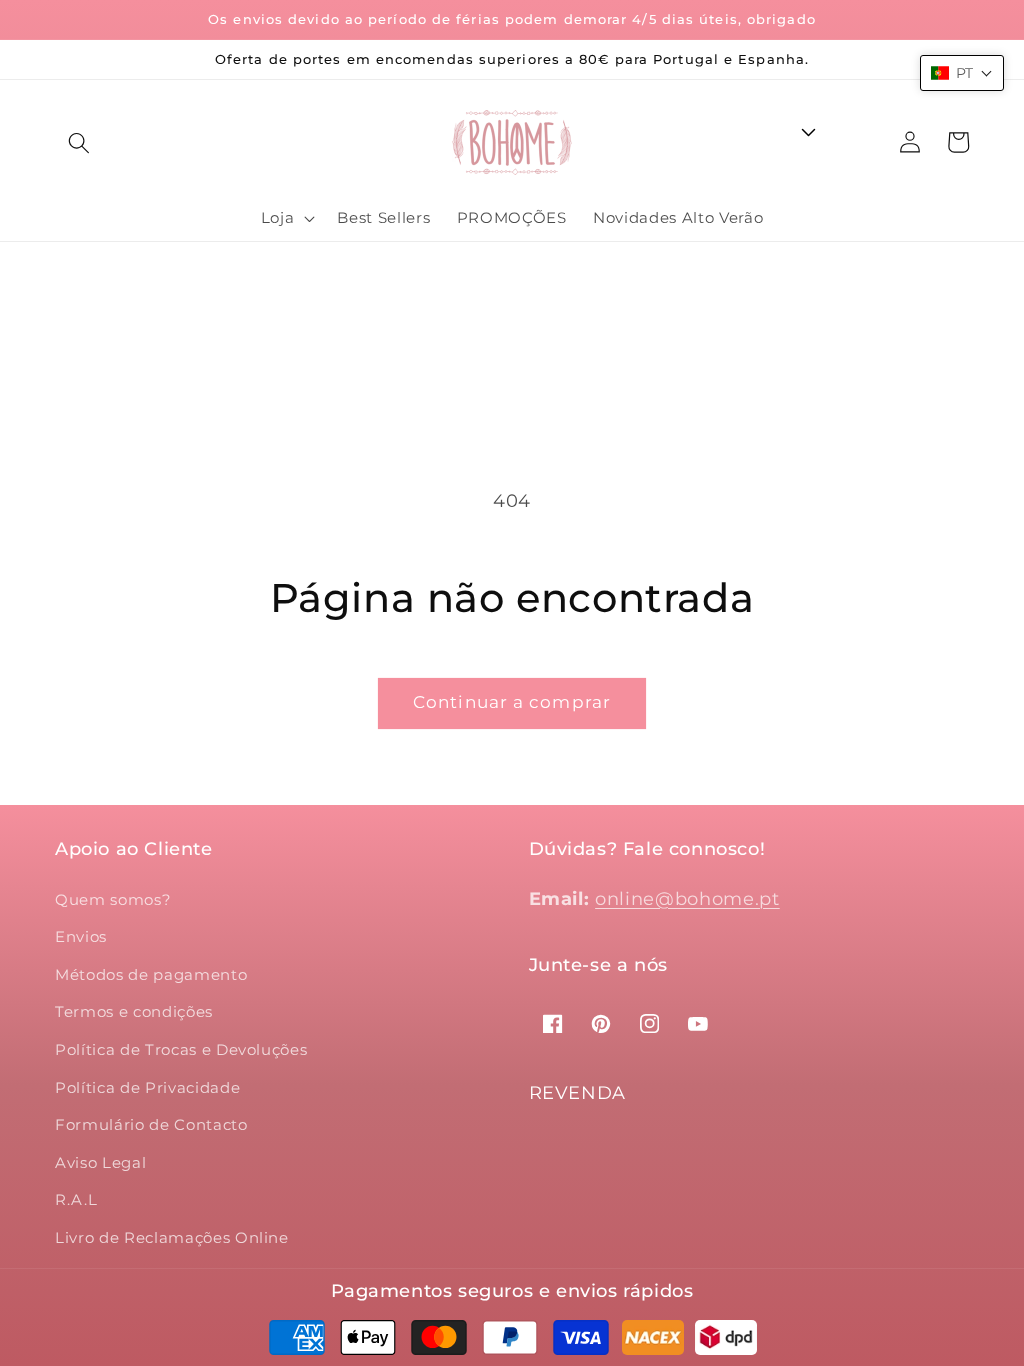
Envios (81, 936)
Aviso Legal (100, 1162)
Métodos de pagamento (151, 974)
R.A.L (76, 1199)
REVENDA (578, 1093)
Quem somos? (113, 899)
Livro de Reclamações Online (172, 1237)
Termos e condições (134, 1011)
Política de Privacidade (147, 1087)
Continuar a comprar (512, 702)
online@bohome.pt (687, 898)
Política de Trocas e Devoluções (181, 1049)
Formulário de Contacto (151, 1124)
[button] (79, 142)
